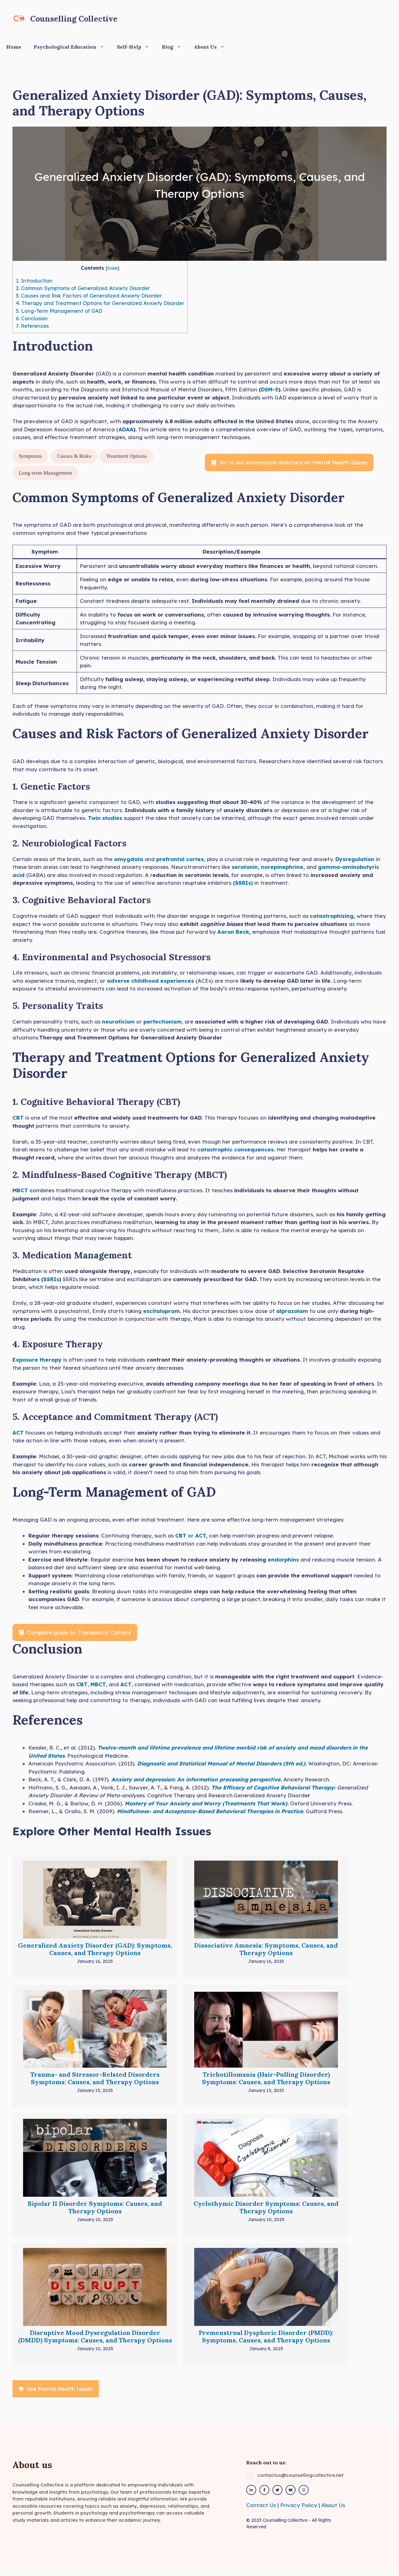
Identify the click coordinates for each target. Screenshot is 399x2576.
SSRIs (51, 1279)
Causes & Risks (74, 456)
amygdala (129, 859)
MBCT (98, 1684)
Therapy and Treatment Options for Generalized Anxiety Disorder (100, 303)
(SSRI (240, 883)
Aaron (226, 932)
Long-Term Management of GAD (59, 311)
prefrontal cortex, (180, 859)
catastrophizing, (332, 916)
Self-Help (129, 47)
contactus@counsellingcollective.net (300, 2475)
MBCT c (23, 1190)
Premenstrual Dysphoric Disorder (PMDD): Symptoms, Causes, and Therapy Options (266, 2336)
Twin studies (105, 818)
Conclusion (32, 318)
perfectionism (162, 1022)
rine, (299, 867)
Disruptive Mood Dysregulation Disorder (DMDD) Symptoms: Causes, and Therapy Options (95, 2336)
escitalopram (161, 1311)
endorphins (284, 1559)
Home (14, 47)
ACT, (201, 1535)
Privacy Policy (299, 2505)
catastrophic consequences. (236, 1149)
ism (130, 1022)
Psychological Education (65, 47)
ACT (18, 1433)
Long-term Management (45, 473)
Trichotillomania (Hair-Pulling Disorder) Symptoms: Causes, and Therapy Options (266, 2078)
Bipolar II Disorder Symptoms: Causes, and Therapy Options (95, 2207)
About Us (205, 47)
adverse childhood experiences (151, 981)
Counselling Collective (74, 19)
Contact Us (261, 2505)
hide (113, 268)
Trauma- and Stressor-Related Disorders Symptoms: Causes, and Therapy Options (95, 2078)
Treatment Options (127, 456)
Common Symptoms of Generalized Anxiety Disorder (83, 288)
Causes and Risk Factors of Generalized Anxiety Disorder (89, 296)
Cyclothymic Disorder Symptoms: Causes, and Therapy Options (266, 2207)
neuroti (112, 1022)
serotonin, (245, 867)
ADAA (126, 429)
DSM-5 (270, 389)
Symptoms (30, 456)
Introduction (34, 281)
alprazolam (292, 1311)
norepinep (275, 867)
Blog (168, 47)
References (32, 326)
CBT (19, 1118)
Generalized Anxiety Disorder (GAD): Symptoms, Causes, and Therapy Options (95, 1949)
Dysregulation (356, 859)
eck (244, 932)
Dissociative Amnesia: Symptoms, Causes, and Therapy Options (266, 1949)
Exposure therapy (37, 1360)
